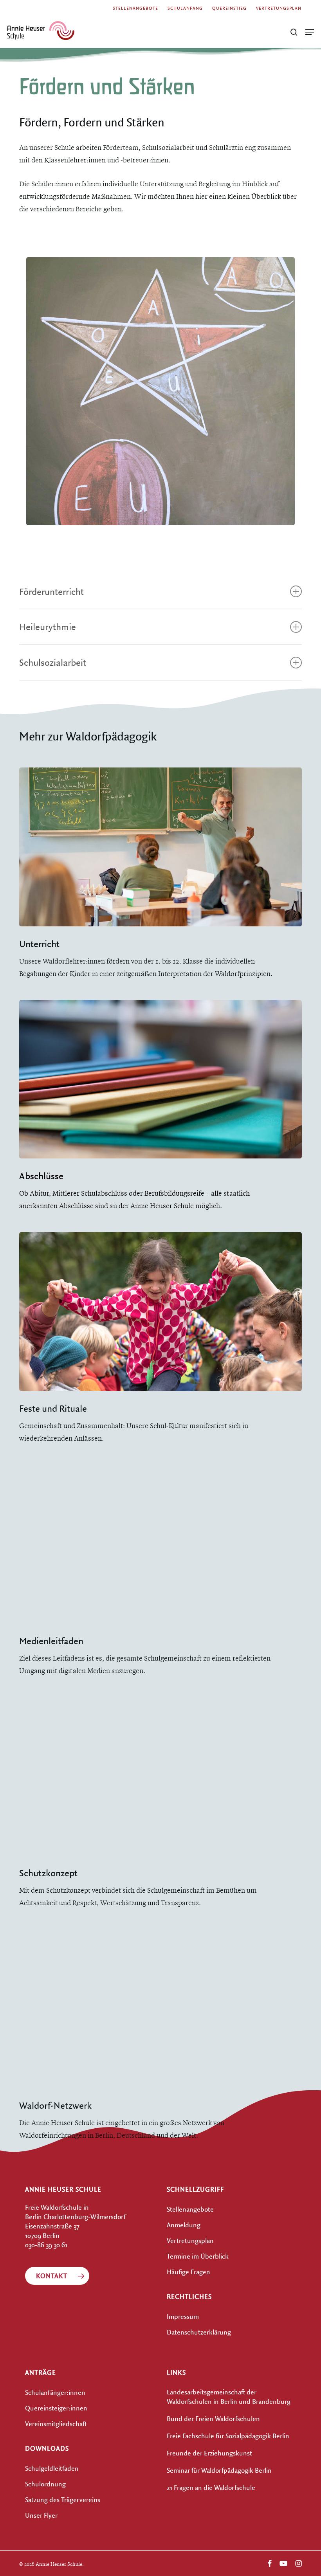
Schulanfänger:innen (55, 2392)
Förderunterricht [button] (51, 591)
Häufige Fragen (188, 2272)
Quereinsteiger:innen (56, 2408)
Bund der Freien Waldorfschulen (213, 2418)
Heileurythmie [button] (48, 627)
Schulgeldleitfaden (52, 2468)
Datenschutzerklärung (199, 2332)
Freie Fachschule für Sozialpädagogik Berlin (228, 2436)
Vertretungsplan (190, 2240)
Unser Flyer (41, 2515)
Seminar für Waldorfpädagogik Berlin (219, 2470)
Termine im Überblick (198, 2256)
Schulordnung (45, 2484)
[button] (310, 32)
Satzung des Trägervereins (63, 2499)
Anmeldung (184, 2225)
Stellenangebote (190, 2209)
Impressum (183, 2316)
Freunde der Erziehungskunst (209, 2453)
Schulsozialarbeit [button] (53, 662)
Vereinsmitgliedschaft (56, 2424)
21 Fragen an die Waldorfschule (211, 2487)
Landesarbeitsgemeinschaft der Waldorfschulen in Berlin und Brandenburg (229, 2397)
